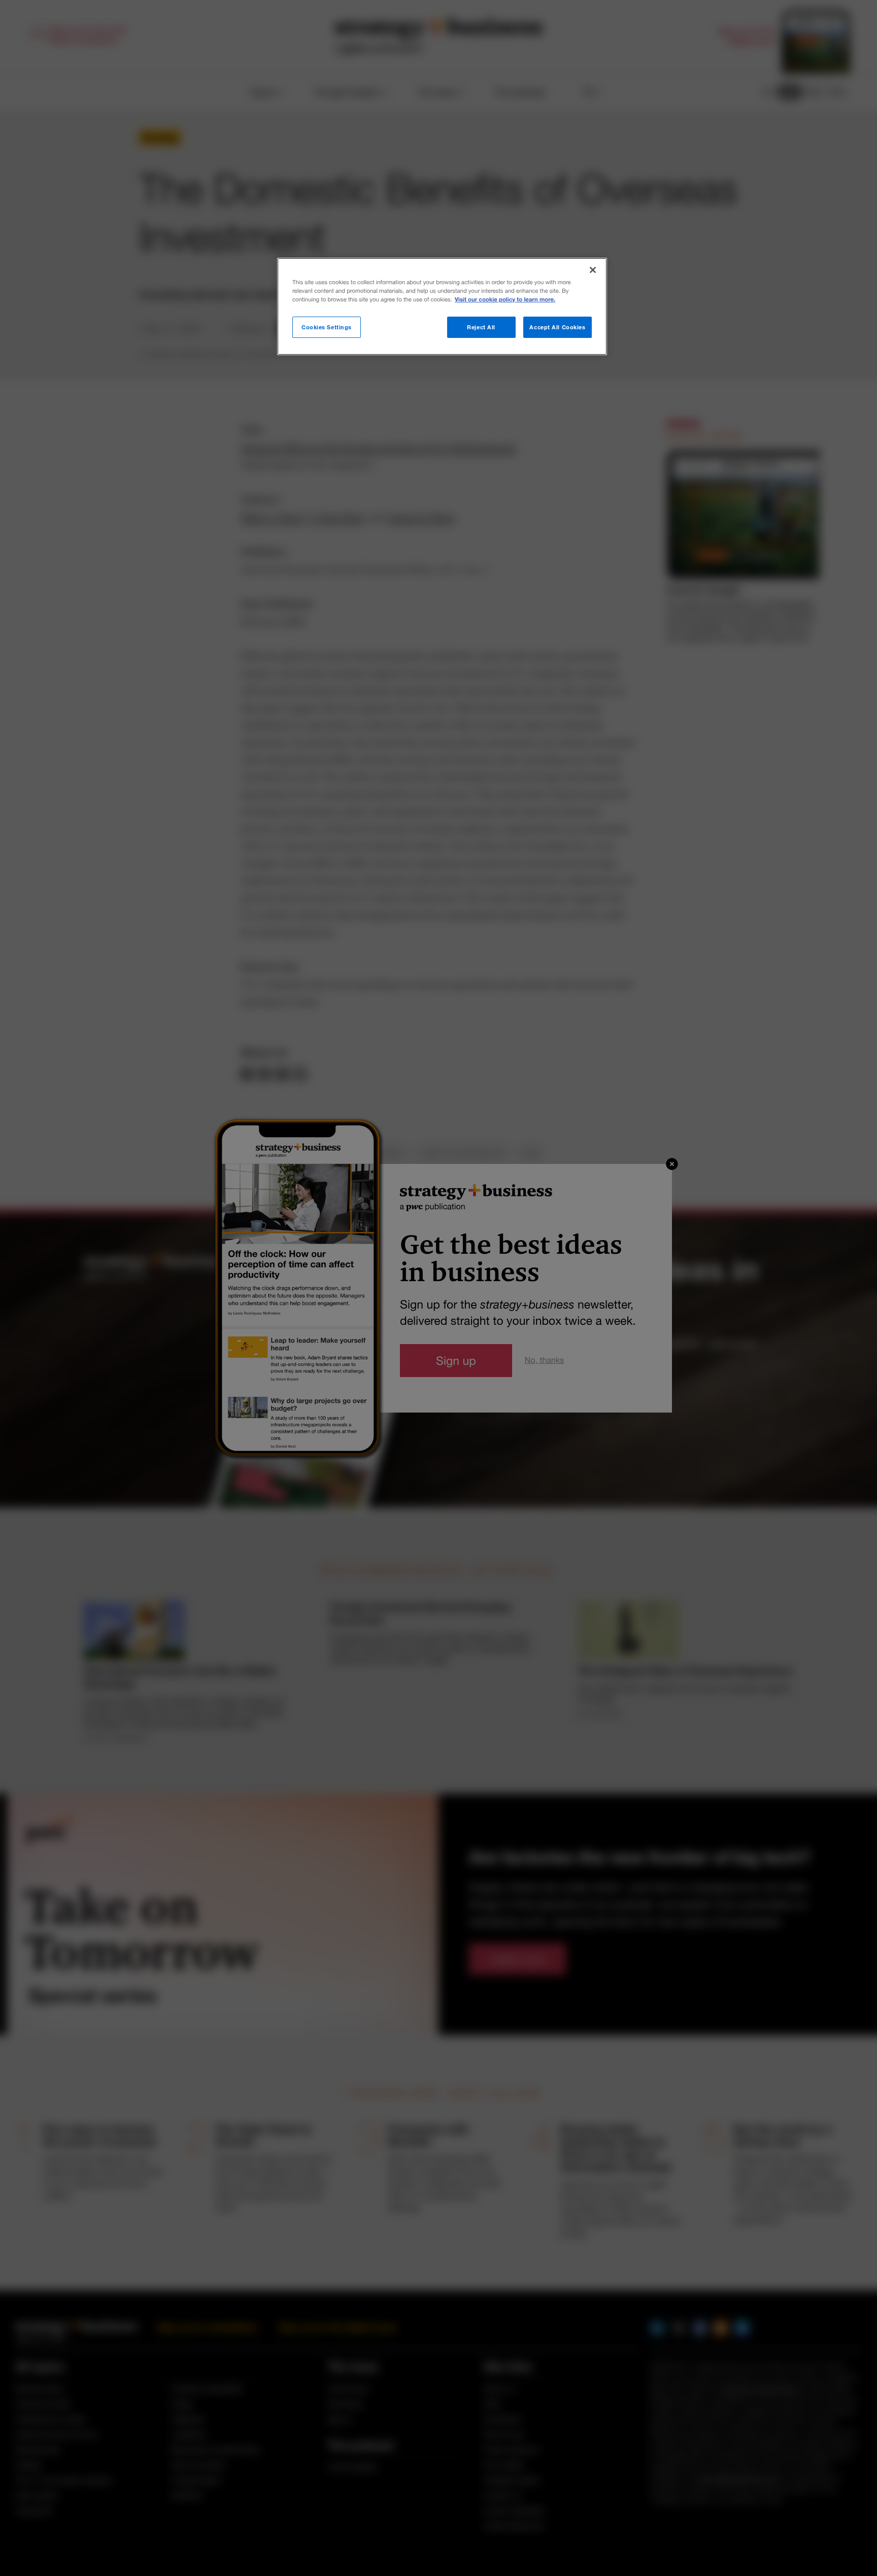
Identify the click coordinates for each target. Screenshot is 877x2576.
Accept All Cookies (557, 327)
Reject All (481, 327)
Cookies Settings (327, 327)
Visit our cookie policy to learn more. (505, 300)
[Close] (593, 270)
